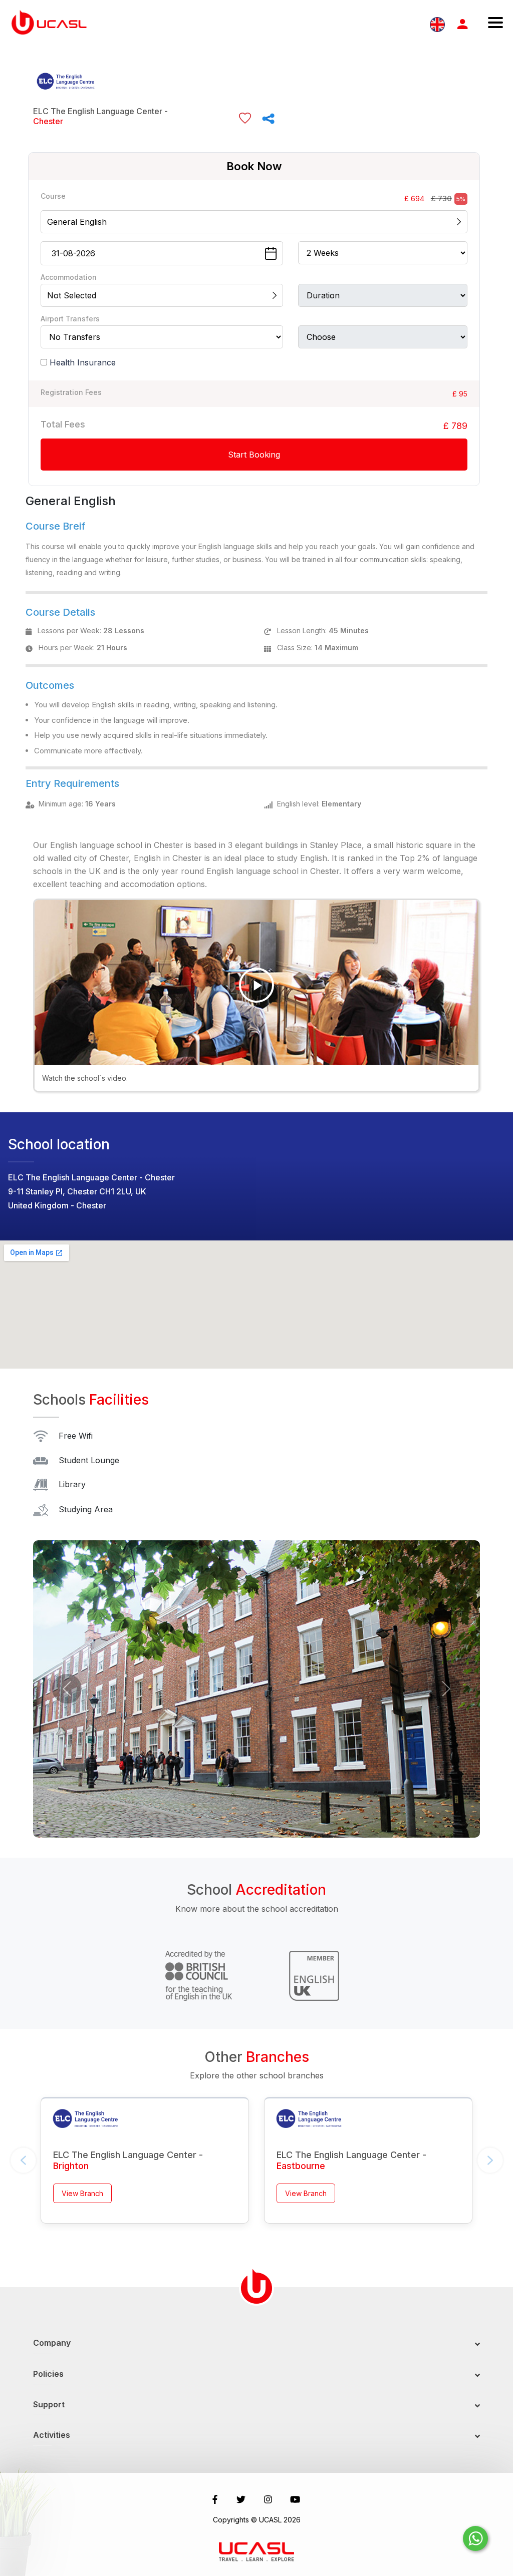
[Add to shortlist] (245, 118)
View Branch (82, 2193)
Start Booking (254, 455)
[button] (67, 1689)
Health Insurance (83, 362)
